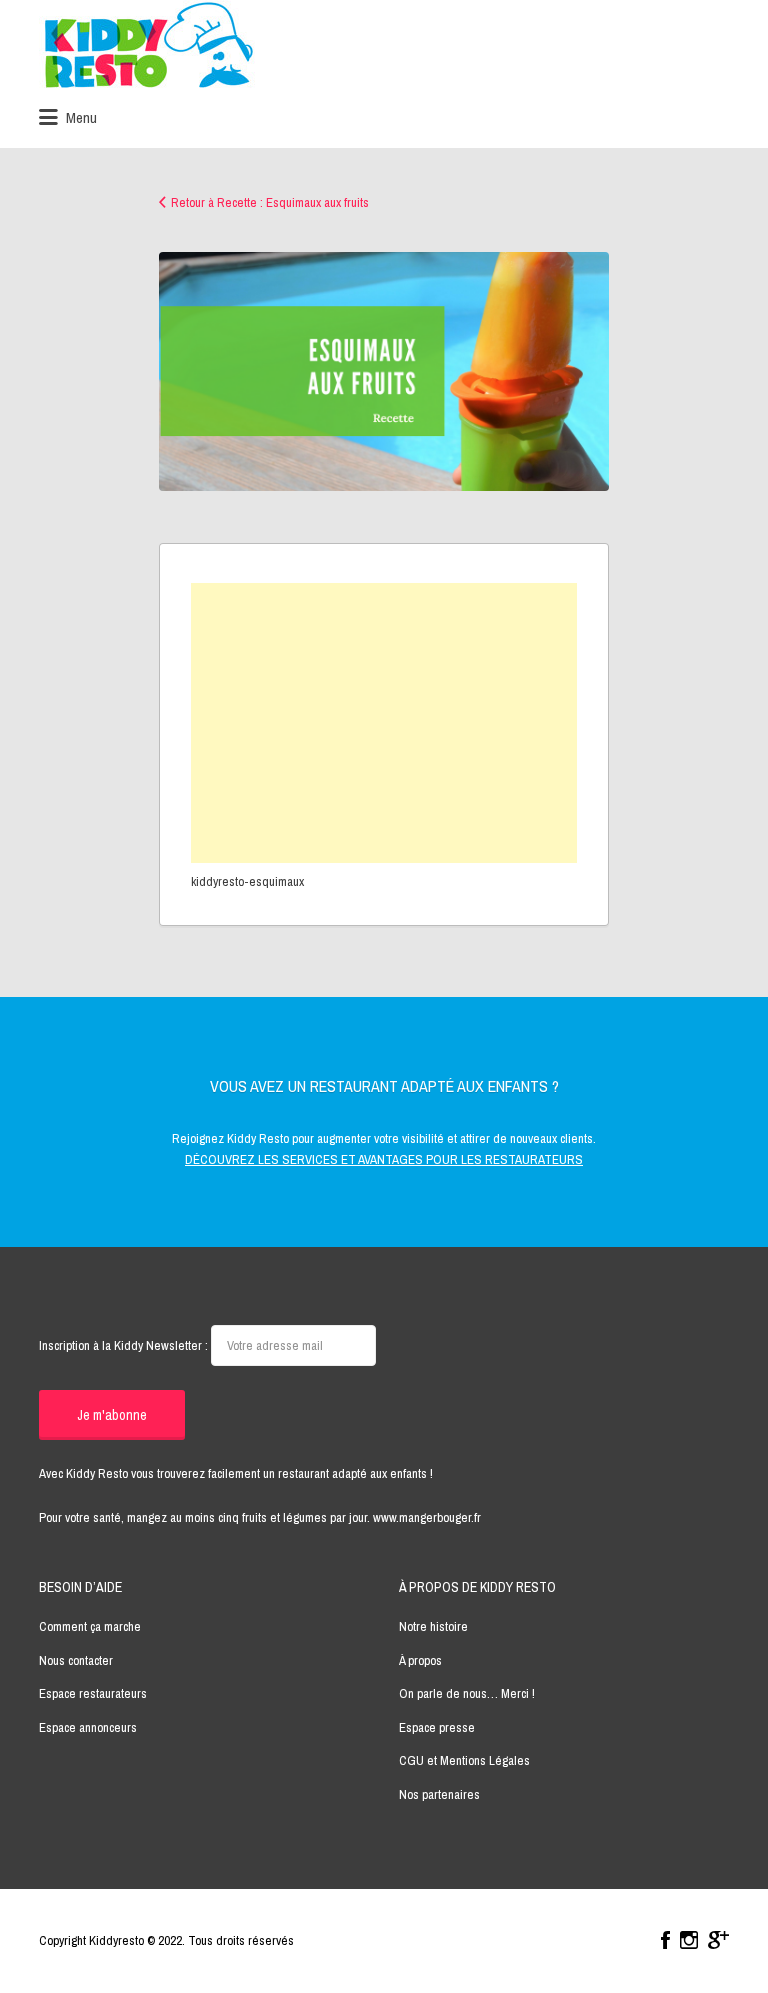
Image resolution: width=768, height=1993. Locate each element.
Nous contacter (76, 1660)
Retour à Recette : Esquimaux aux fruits (270, 202)
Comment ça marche (90, 1626)
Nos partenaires (439, 1794)
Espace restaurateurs (93, 1693)
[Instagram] (689, 1940)
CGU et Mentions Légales (464, 1760)
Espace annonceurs (88, 1727)
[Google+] (718, 1940)
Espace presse (437, 1727)
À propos (420, 1660)
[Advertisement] (384, 723)
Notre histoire (433, 1626)
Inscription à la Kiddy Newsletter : (125, 1345)
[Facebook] (665, 1940)
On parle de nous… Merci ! (467, 1693)
